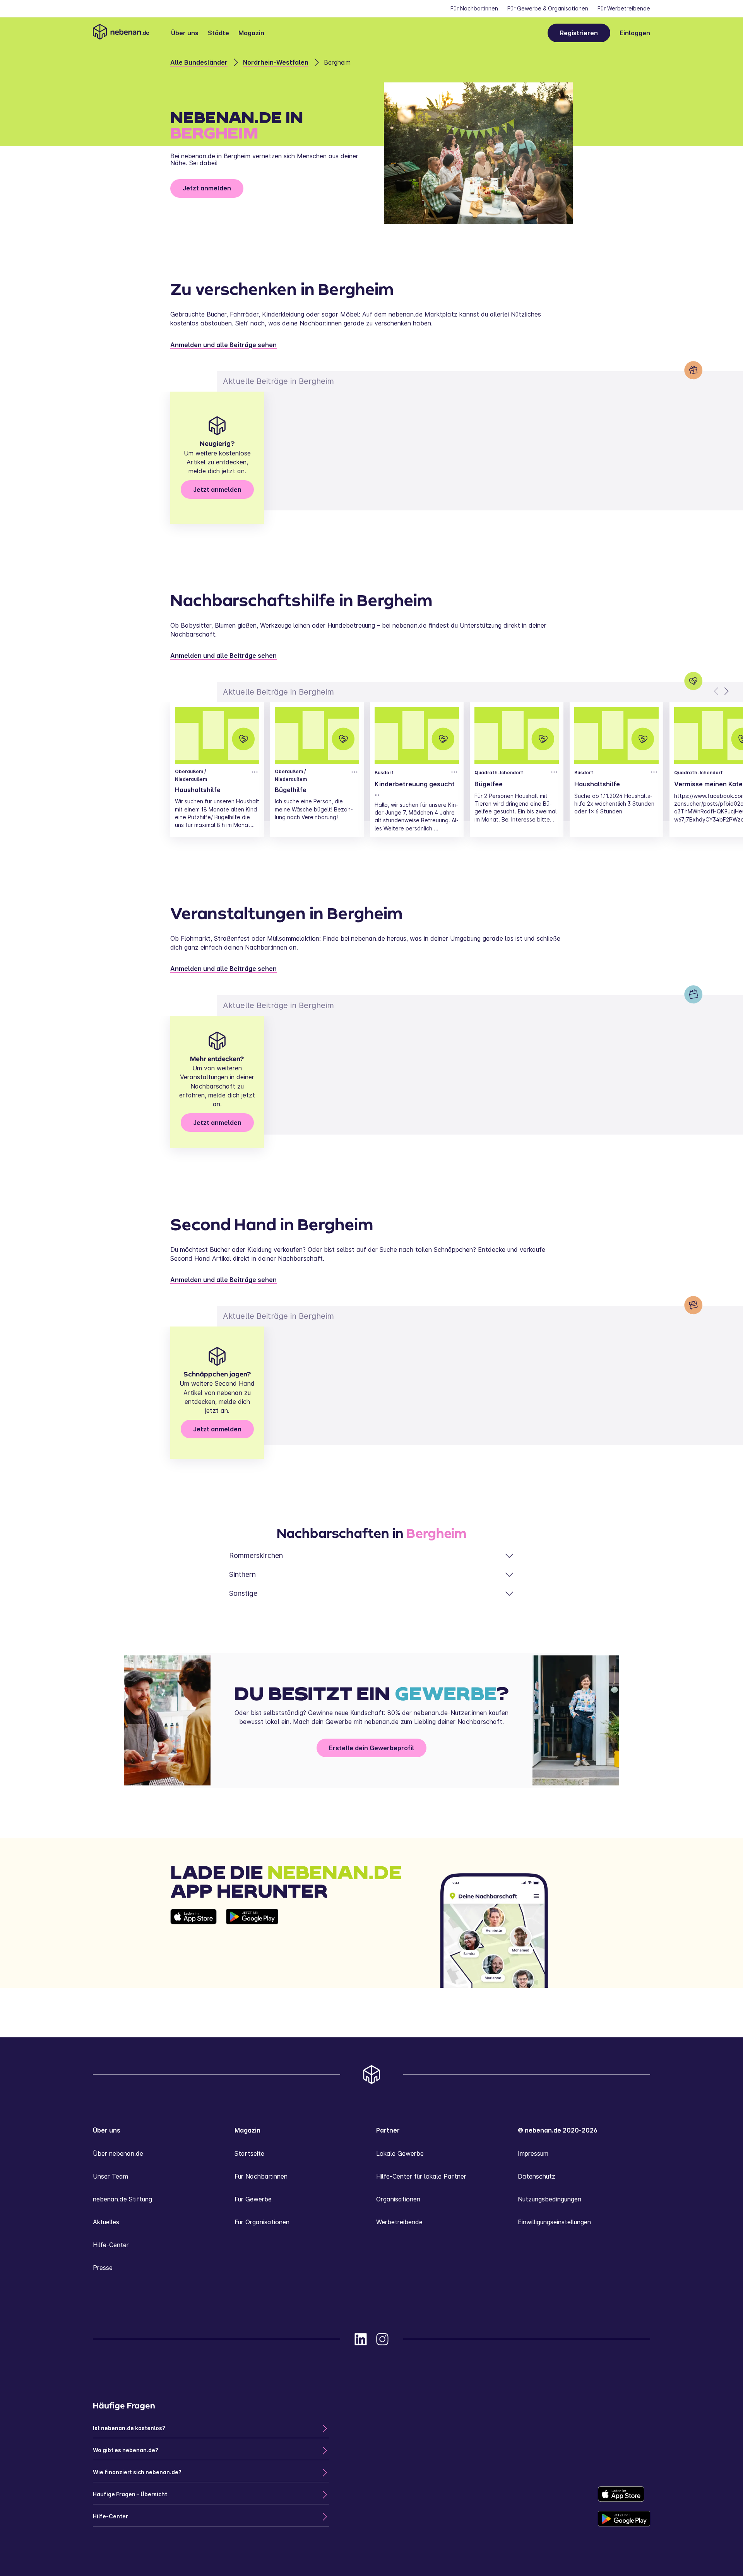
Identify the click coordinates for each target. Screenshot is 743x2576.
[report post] (255, 772)
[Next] (726, 691)
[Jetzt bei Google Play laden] (252, 1948)
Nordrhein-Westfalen (276, 62)
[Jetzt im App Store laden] (193, 1948)
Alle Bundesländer (199, 62)
